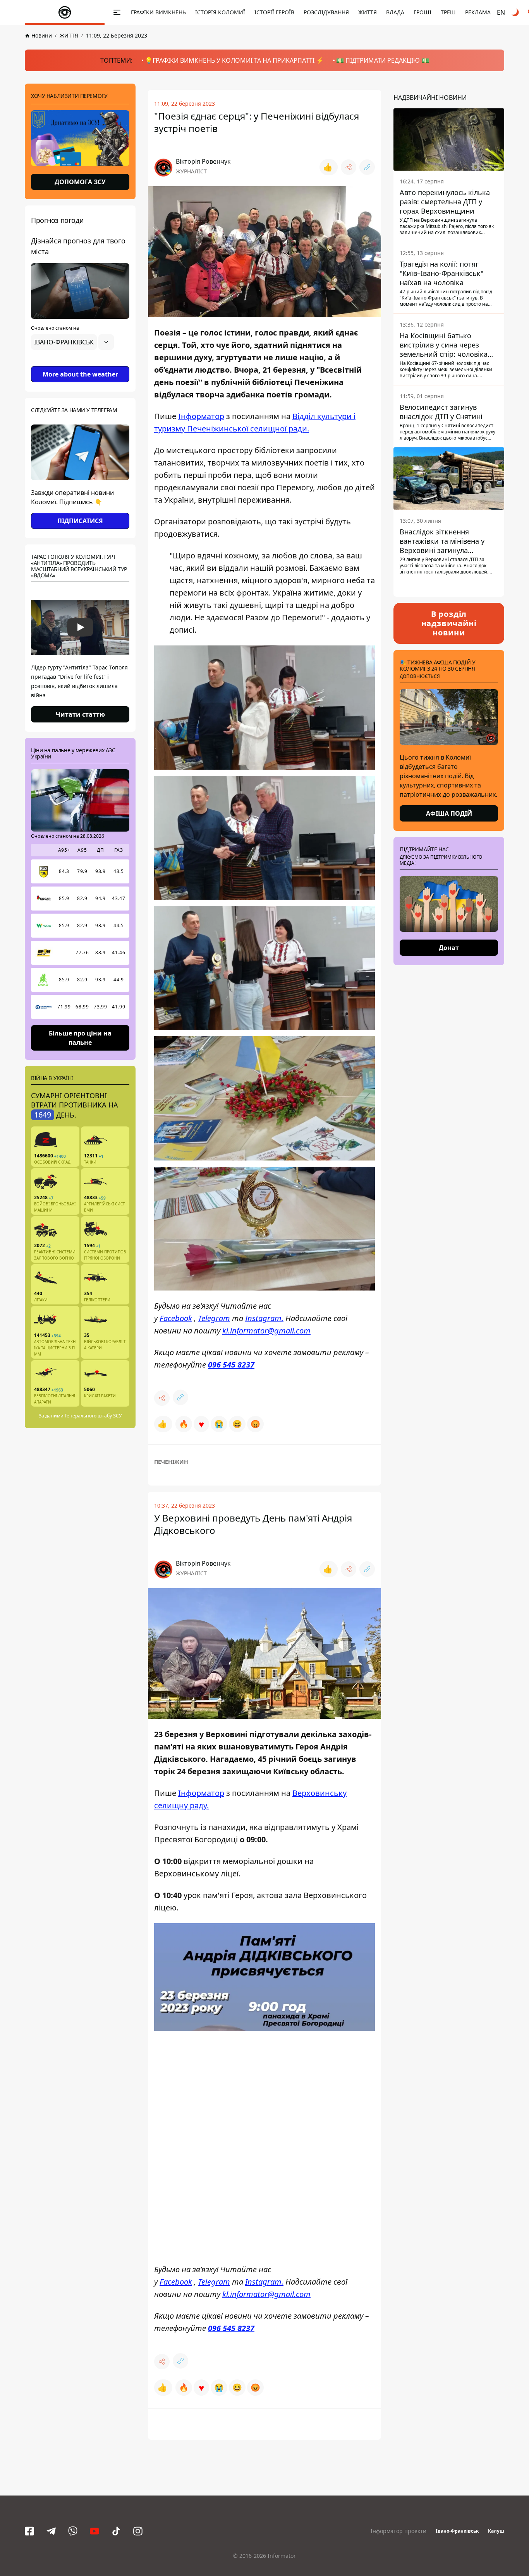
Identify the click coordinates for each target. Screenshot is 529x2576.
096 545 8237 (231, 1365)
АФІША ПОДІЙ (449, 813)
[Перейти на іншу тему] (516, 12)
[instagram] (138, 2531)
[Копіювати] (367, 167)
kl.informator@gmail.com (266, 1331)
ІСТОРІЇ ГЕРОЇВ (274, 12)
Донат (449, 948)
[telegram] (51, 2531)
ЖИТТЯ (368, 12)
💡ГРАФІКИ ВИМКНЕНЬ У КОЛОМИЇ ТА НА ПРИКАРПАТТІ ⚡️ (234, 60)
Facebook (176, 1318)
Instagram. (264, 1318)
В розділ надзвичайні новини (449, 623)
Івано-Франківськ (457, 2531)
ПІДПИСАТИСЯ (80, 521)
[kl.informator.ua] (65, 12)
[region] (80, 364)
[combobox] (72, 342)
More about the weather (80, 374)
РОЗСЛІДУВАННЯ (326, 12)
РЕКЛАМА (478, 12)
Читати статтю (80, 714)
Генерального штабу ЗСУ (93, 1416)
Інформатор (201, 416)
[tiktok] (116, 2531)
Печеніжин (171, 1462)
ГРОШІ (423, 12)
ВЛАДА (395, 12)
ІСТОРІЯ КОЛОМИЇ (220, 12)
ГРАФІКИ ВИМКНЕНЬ (158, 12)
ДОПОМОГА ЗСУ (80, 182)
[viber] (73, 2531)
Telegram (214, 1318)
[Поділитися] (349, 167)
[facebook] (29, 2531)
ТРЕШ (448, 12)
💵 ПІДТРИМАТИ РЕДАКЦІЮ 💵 (383, 60)
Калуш (496, 2531)
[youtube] (94, 2531)
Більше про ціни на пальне (80, 1037)
